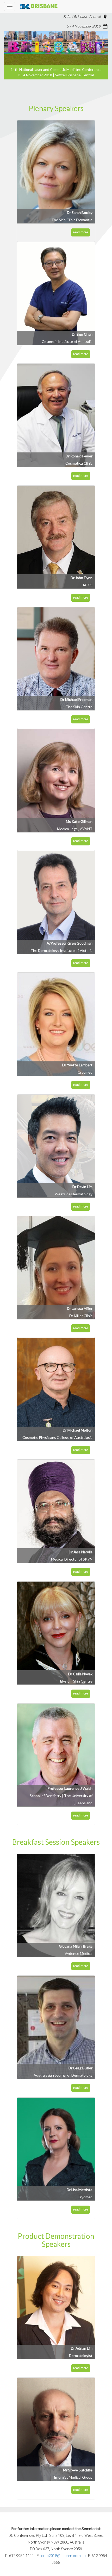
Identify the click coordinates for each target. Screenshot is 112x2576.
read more (81, 232)
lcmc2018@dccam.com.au (63, 2556)
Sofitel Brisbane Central (82, 16)
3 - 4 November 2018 (84, 26)
